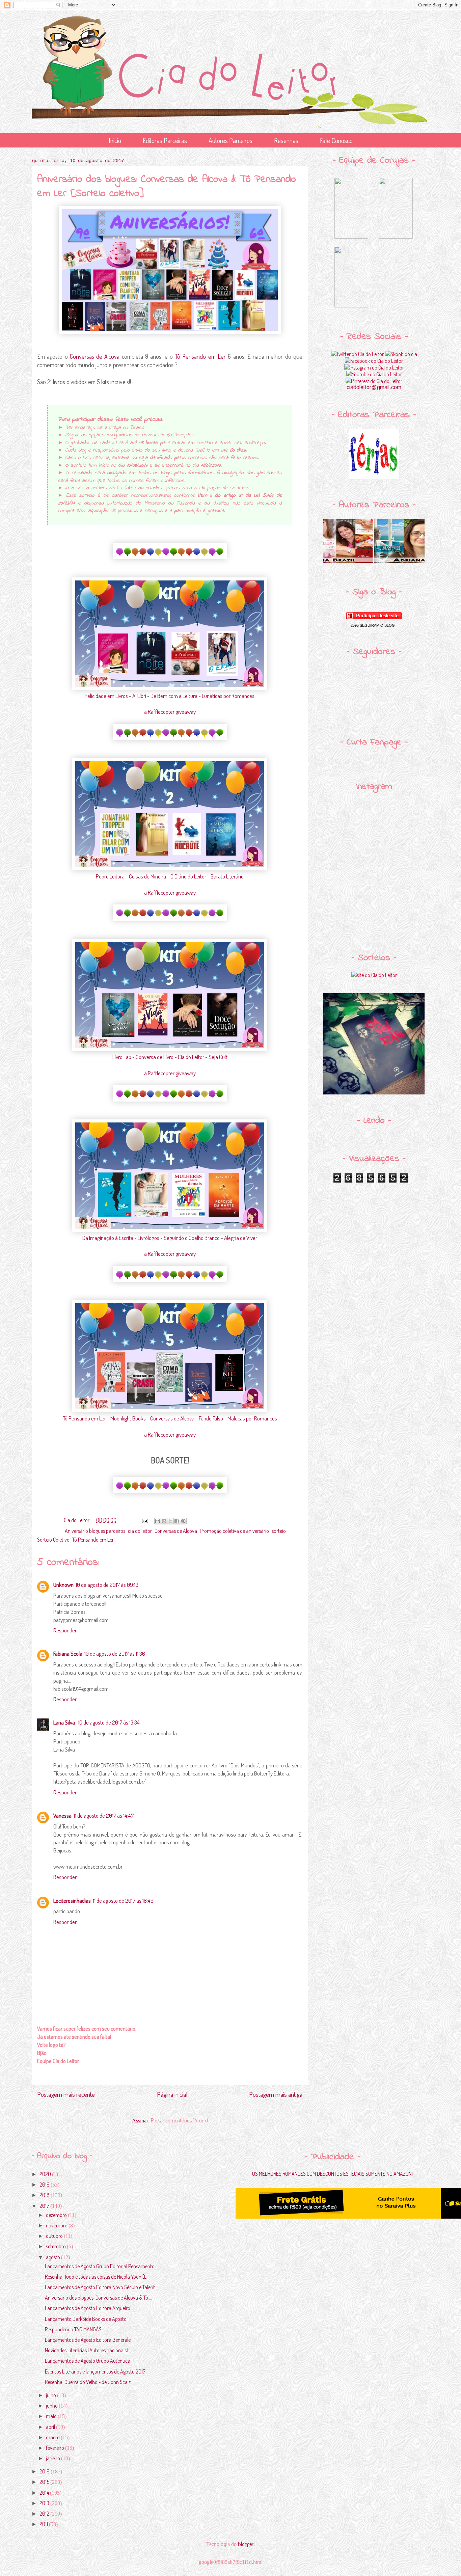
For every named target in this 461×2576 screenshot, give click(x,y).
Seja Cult (218, 1057)
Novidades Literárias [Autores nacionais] (87, 2350)
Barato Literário (227, 876)
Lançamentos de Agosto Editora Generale (88, 2340)
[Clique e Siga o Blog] (374, 617)
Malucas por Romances (252, 1418)
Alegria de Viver (241, 1238)
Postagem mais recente (66, 2094)
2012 (45, 2514)
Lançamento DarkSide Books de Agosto (86, 2319)
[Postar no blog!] (164, 1521)
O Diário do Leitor (188, 876)
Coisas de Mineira (147, 876)
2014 (45, 2493)
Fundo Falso (211, 1418)
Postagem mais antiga (276, 2094)
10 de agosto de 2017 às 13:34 (109, 1722)
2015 (45, 2482)
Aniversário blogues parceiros (95, 1531)
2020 (46, 2174)
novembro (57, 2225)
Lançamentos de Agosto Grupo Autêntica (88, 2361)
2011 (44, 2524)
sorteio (279, 1531)
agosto (53, 2257)
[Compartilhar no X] (170, 1521)
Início (115, 140)
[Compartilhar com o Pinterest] (183, 1521)
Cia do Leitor (191, 1057)
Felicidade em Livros (107, 696)
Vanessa (62, 1815)
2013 (45, 2503)
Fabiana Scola (68, 1653)
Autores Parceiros (231, 140)
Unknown (63, 1585)
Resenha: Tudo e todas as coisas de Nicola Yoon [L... (97, 2277)
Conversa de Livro (155, 1057)
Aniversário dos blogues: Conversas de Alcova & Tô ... (99, 2298)
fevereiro (56, 2448)
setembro (56, 2246)
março (53, 2437)
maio (52, 2416)
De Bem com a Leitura (174, 696)
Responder (65, 1630)
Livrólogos (148, 1238)
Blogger (246, 2544)
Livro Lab (122, 1057)
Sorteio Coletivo (53, 1540)
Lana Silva (65, 1722)
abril (51, 2427)
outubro (55, 2236)
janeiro (53, 2458)
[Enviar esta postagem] (144, 1520)
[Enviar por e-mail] (158, 1521)
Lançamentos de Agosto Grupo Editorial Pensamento (100, 2266)
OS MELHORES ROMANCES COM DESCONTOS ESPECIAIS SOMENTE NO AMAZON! (332, 2174)
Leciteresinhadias (72, 1901)
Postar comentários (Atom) (179, 2120)
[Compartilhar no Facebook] (177, 1521)
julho (51, 2395)
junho (52, 2406)
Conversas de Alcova (95, 356)
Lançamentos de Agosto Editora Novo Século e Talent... (101, 2287)
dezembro (57, 2215)
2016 (45, 2471)
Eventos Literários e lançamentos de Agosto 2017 (95, 2371)
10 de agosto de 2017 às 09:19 (107, 1585)
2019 (45, 2185)
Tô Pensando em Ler (200, 356)
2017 (45, 2206)
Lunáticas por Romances (228, 696)
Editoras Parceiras (165, 140)
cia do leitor (140, 1531)
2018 (45, 2195)
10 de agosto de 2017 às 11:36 (115, 1653)
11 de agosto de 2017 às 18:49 (123, 1901)
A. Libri (139, 696)
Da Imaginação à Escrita (108, 1238)
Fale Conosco (336, 140)
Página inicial (172, 2094)
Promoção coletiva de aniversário (234, 1531)
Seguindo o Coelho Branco (192, 1238)
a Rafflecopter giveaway (170, 712)
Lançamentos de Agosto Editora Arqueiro (88, 2308)
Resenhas (286, 140)
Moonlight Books (128, 1418)
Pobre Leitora (110, 876)
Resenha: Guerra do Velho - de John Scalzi (88, 2382)
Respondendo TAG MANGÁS (73, 2329)
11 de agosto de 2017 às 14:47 (104, 1815)
